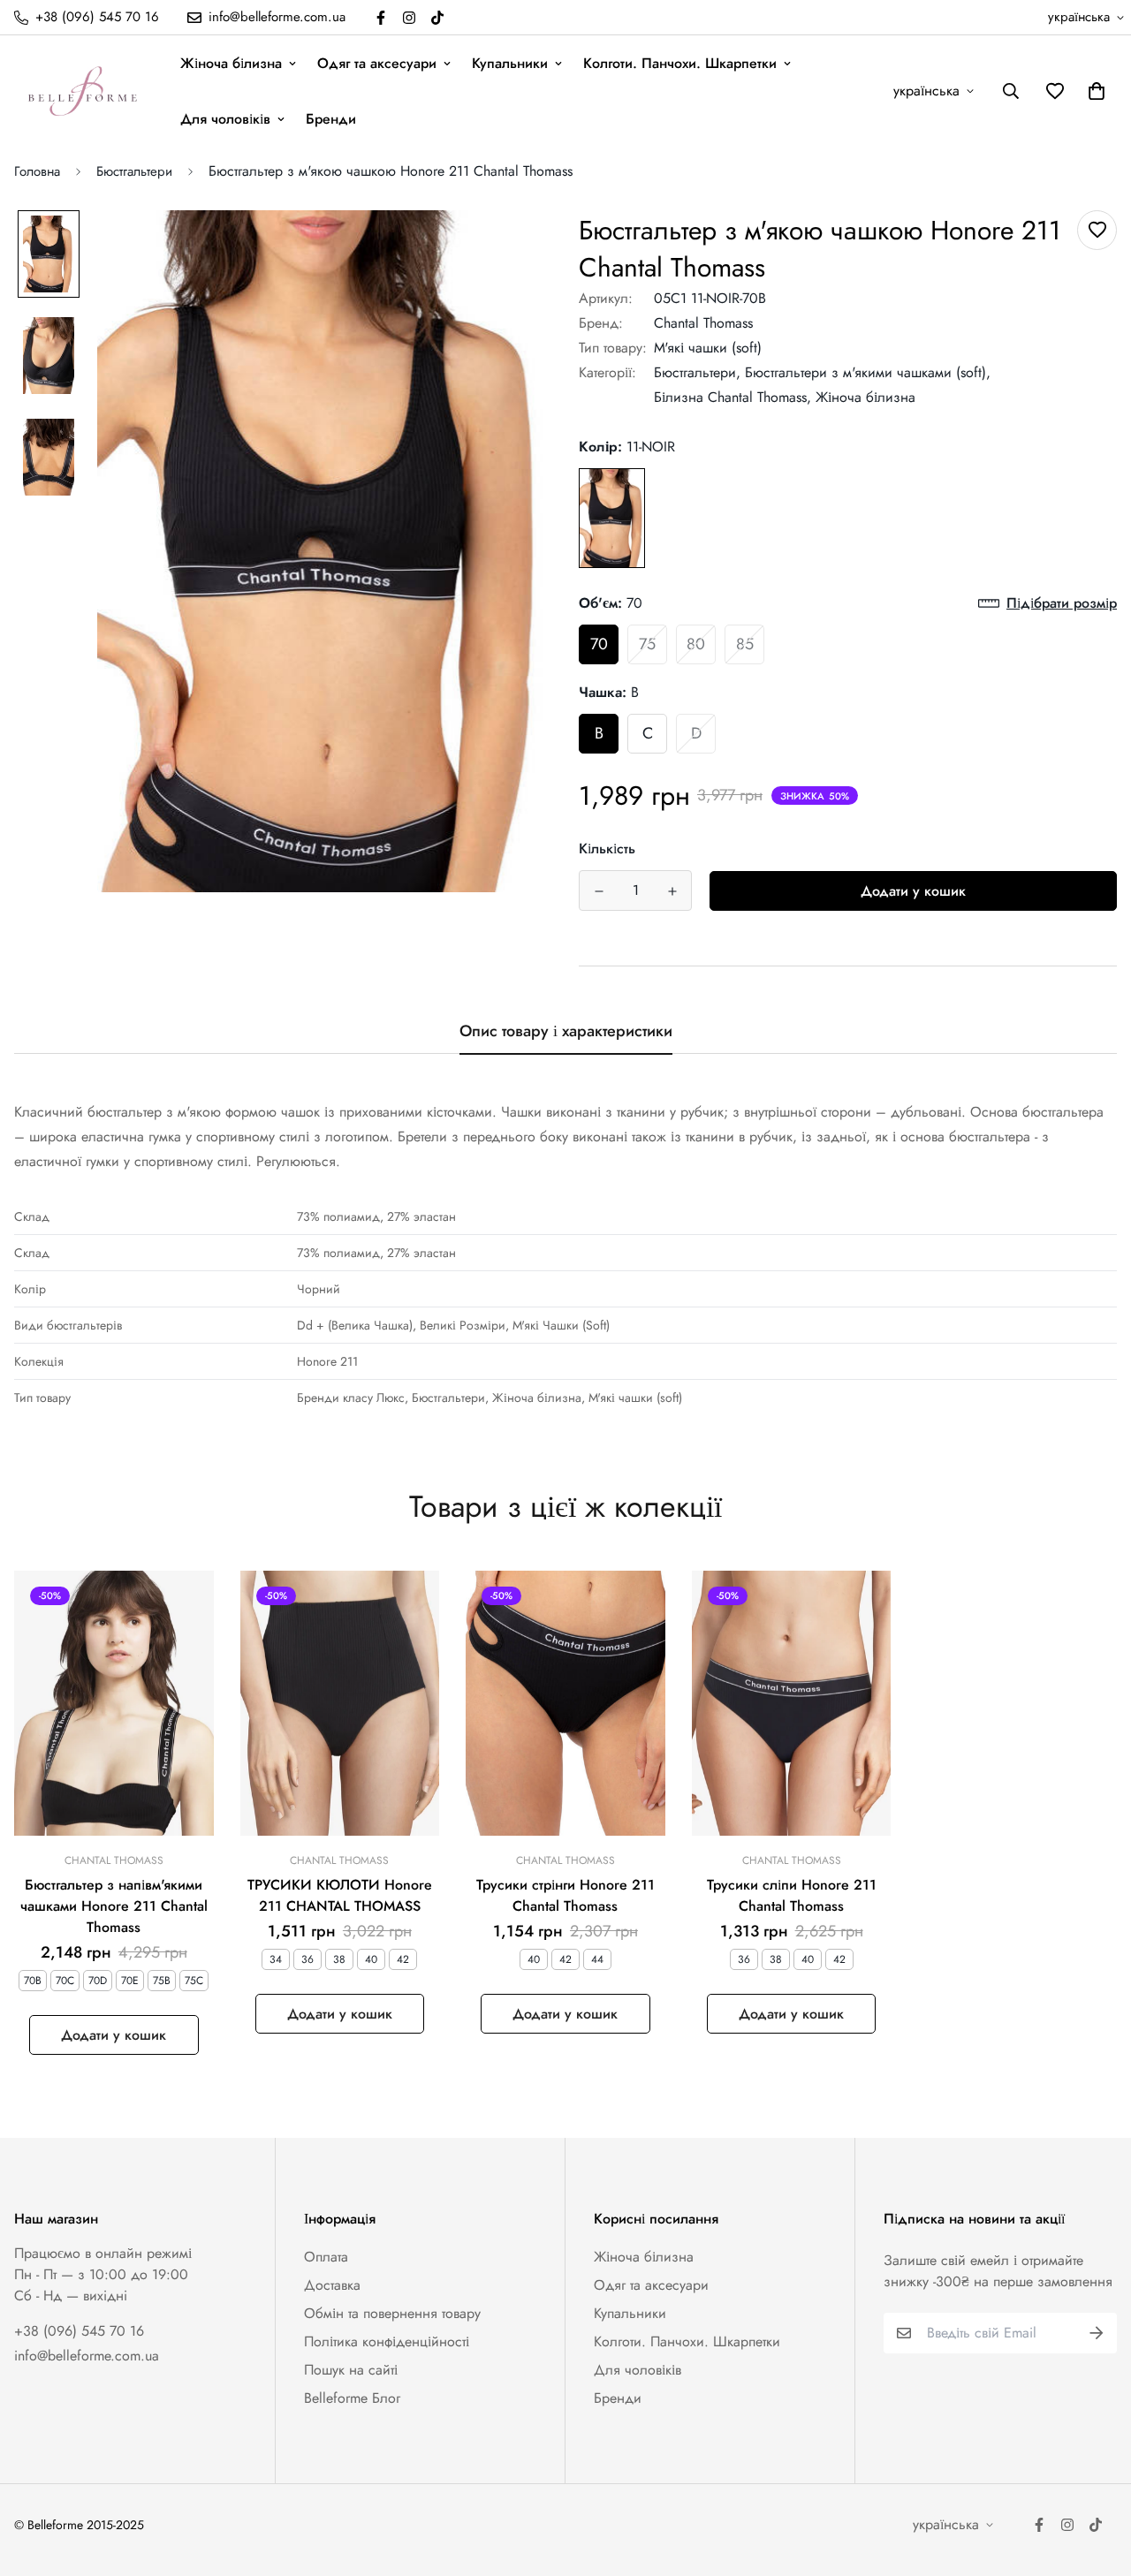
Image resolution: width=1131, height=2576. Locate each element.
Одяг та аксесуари (377, 63)
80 (696, 644)
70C (65, 1981)
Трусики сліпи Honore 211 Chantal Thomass (792, 1895)
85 (745, 644)
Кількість (607, 849)
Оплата (326, 2257)
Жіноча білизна (231, 63)
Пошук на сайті (351, 2370)
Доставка (332, 2285)
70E (130, 1981)
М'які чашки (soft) (708, 348)
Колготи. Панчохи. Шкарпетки (680, 63)
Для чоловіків (225, 119)
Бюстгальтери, (697, 372)
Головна (37, 171)
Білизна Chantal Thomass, (732, 397)
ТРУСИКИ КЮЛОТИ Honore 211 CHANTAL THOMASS (340, 1895)
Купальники (510, 63)
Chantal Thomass (703, 323)
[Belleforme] (85, 91)
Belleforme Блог (352, 2398)
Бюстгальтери (134, 171)
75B (162, 1981)
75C (194, 1981)
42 (403, 1959)
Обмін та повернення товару (392, 2313)
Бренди (331, 119)
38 (339, 1959)
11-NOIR (612, 518)
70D (98, 1981)
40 (371, 1959)
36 (307, 1959)
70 (599, 644)
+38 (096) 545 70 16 (79, 2331)
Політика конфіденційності (387, 2341)
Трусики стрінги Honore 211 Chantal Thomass (565, 1895)
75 (647, 644)
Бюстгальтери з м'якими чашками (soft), (868, 372)
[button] (1093, 91)
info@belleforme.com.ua (87, 2356)
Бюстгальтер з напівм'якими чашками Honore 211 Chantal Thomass (114, 1906)
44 (597, 1959)
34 (276, 1959)
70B (33, 1981)
